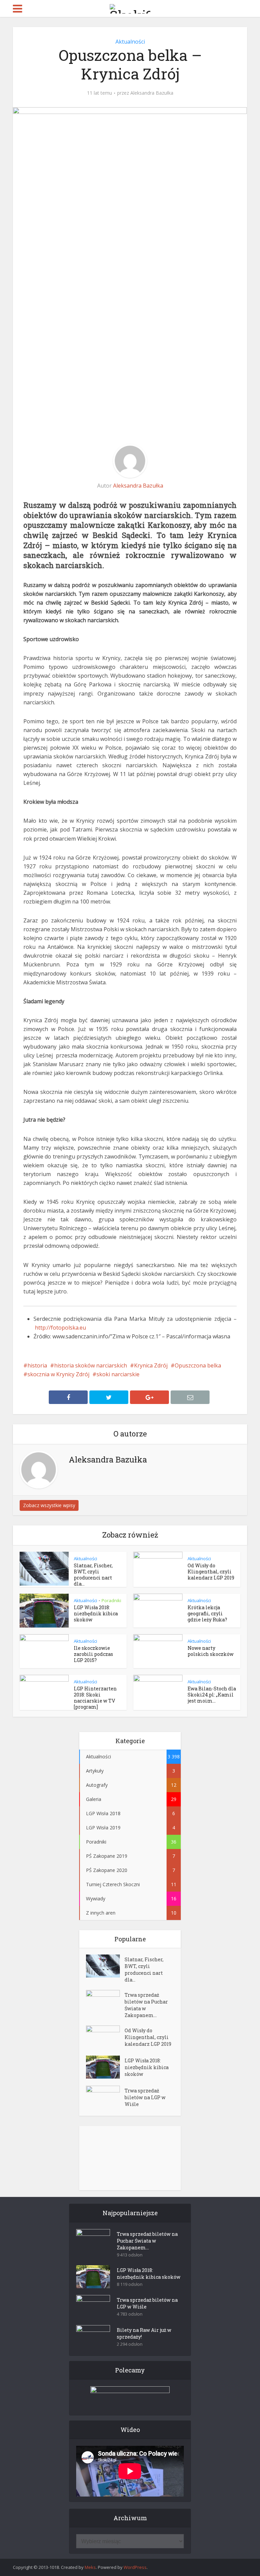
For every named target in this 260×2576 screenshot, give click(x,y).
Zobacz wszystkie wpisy (49, 1505)
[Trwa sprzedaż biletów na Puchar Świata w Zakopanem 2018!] (105, 2002)
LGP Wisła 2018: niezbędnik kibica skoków (96, 1613)
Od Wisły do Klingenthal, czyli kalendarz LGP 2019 (211, 1572)
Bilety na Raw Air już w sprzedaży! (144, 2333)
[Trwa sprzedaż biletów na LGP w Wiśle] (105, 2097)
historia (37, 1365)
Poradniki (111, 1600)
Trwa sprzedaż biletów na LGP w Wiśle (145, 2097)
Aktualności (130, 42)
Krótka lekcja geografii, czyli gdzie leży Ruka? (207, 1613)
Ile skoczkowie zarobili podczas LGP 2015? (93, 1654)
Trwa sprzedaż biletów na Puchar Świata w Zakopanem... (146, 2005)
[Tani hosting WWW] (130, 2396)
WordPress (135, 2567)
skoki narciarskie (118, 1374)
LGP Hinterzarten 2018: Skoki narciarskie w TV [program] (95, 1698)
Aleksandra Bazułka (152, 93)
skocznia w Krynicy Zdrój (58, 1374)
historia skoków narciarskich (91, 1365)
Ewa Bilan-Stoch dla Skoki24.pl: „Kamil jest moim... (212, 1695)
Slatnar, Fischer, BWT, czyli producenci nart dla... (93, 1575)
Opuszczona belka (198, 1365)
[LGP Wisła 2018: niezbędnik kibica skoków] (105, 2067)
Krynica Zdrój (151, 1365)
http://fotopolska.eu (60, 1328)
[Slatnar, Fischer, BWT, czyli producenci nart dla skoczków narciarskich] (105, 1966)
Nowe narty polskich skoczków (211, 1651)
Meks (90, 2567)
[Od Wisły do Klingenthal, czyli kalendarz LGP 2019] (105, 2037)
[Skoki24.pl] (130, 7)
